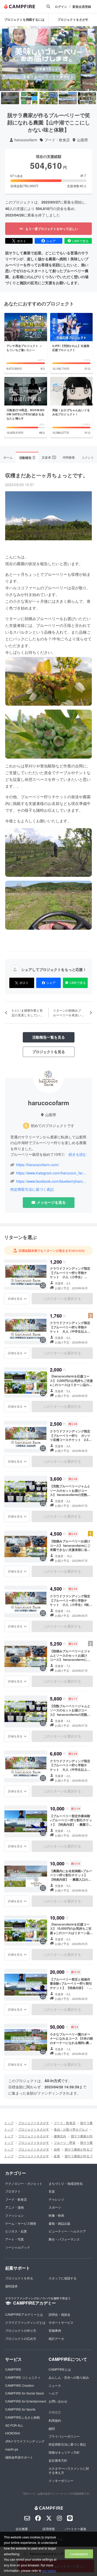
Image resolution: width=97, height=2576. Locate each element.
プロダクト (13, 2191)
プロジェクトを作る (19, 2278)
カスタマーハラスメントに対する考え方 (69, 2470)
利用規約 (55, 2420)
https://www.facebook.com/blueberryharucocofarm (51, 1181)
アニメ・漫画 (14, 2207)
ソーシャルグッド (18, 2247)
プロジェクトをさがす (73, 19)
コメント (88, 457)
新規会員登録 (82, 7)
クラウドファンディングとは (25, 2322)
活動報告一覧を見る (49, 1037)
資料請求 (11, 2286)
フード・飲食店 (57, 140)
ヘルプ (53, 2393)
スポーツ (55, 2207)
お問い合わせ (58, 2401)
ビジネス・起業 (16, 2231)
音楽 (52, 2191)
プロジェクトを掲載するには (24, 19)
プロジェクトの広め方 (21, 2338)
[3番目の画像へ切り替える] (48, 98)
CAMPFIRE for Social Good (24, 2393)
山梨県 (83, 140)
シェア (51, 241)
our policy (49, 2570)
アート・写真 (14, 2239)
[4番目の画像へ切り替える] (68, 98)
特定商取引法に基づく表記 (32, 1189)
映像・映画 (56, 2215)
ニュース (55, 2385)
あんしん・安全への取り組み (69, 2377)
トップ (9, 2123)
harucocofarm (26, 140)
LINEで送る (81, 241)
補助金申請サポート (19, 2457)
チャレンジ (56, 2199)
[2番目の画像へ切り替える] (29, 98)
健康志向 (60, 2136)
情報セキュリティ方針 (64, 2452)
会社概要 (22, 2529)
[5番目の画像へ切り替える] (87, 98)
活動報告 (27, 458)
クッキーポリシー (61, 2480)
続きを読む (78, 1154)
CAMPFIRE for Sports (20, 2409)
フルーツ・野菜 (65, 2142)
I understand (79, 2554)
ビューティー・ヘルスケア (67, 2231)
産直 (57, 2156)
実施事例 (55, 2330)
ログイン (61, 7)
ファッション (14, 2215)
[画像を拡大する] (43, 1285)
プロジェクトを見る (49, 1052)
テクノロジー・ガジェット (24, 2183)
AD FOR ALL (14, 2425)
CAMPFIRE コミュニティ (23, 2377)
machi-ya (12, 2449)
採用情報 (49, 2529)
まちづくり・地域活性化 (66, 2183)
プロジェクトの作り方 (21, 2330)
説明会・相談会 (59, 2314)
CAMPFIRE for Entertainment (26, 2401)
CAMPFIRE (13, 2369)
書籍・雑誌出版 (59, 2223)
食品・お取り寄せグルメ (71, 2129)
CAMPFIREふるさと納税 (23, 2417)
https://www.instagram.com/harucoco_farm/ (51, 1173)
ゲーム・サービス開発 (21, 2223)
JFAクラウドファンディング (25, 2441)
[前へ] (6, 59)
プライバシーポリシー (64, 2436)
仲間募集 (69, 457)
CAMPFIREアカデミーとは (24, 2314)
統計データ (56, 2338)
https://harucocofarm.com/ (38, 1165)
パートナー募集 (76, 2529)
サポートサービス (61, 2322)
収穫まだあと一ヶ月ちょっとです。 (47, 475)
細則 (52, 2428)
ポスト (21, 241)
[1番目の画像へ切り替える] (10, 98)
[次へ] (91, 59)
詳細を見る (15, 1298)
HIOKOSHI (13, 2433)
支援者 (49, 457)
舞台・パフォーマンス (64, 2239)
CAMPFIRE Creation (20, 2385)
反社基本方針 (58, 2460)
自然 (57, 2149)
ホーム (8, 457)
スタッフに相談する (63, 2278)
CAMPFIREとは (60, 2369)
